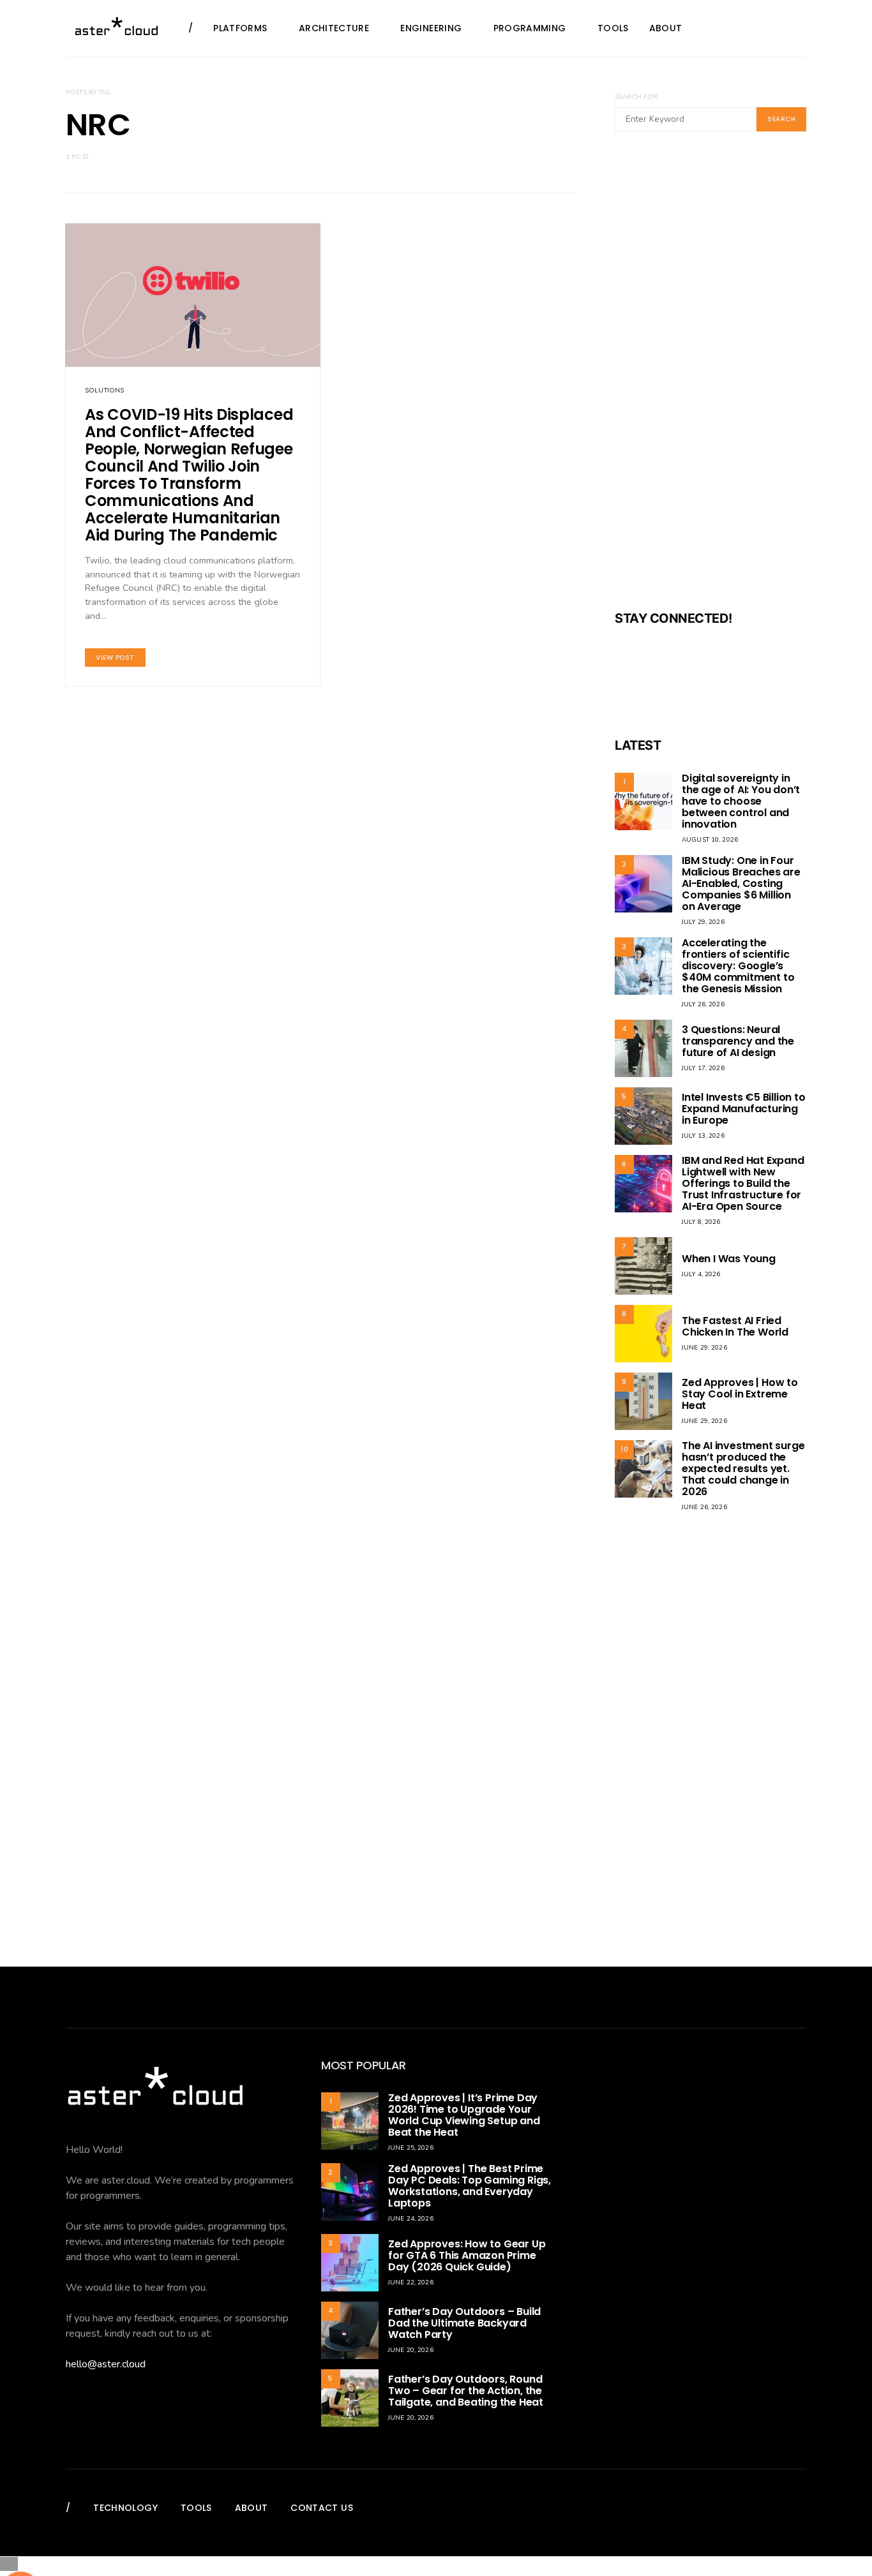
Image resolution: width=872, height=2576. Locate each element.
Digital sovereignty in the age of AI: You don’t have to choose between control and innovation (741, 801)
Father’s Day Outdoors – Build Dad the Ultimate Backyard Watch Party (464, 2323)
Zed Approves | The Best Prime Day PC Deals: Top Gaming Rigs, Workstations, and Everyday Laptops (470, 2186)
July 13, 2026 (703, 1136)
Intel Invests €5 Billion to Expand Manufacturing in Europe (744, 1109)
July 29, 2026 (703, 922)
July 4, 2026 (701, 1274)
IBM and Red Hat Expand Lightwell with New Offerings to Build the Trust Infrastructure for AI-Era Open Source (743, 1183)
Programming (530, 28)
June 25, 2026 (411, 2148)
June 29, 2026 (704, 1348)
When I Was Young (729, 1259)
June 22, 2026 (411, 2282)
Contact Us (322, 2508)
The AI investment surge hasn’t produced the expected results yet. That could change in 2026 (743, 1469)
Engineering (431, 28)
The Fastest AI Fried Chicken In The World (735, 1326)
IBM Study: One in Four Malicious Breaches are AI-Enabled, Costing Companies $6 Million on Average (741, 883)
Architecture (334, 28)
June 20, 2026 (411, 2350)
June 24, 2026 (411, 2219)
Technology (125, 2508)
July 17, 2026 (703, 1068)
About (666, 28)
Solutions (104, 391)
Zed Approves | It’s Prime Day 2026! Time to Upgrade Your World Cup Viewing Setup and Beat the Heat (464, 2115)
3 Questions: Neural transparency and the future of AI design (738, 1041)
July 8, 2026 (701, 1222)
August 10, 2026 (710, 840)
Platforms (240, 28)
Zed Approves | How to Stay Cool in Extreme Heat (740, 1394)
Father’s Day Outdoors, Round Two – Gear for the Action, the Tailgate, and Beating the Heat (466, 2391)
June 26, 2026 (704, 1507)
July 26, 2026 (703, 1004)
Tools (613, 28)
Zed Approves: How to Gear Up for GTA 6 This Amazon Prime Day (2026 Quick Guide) (467, 2255)
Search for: (637, 97)
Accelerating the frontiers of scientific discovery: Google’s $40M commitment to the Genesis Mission (738, 966)
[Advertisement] (710, 379)
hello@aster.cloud (106, 2364)
